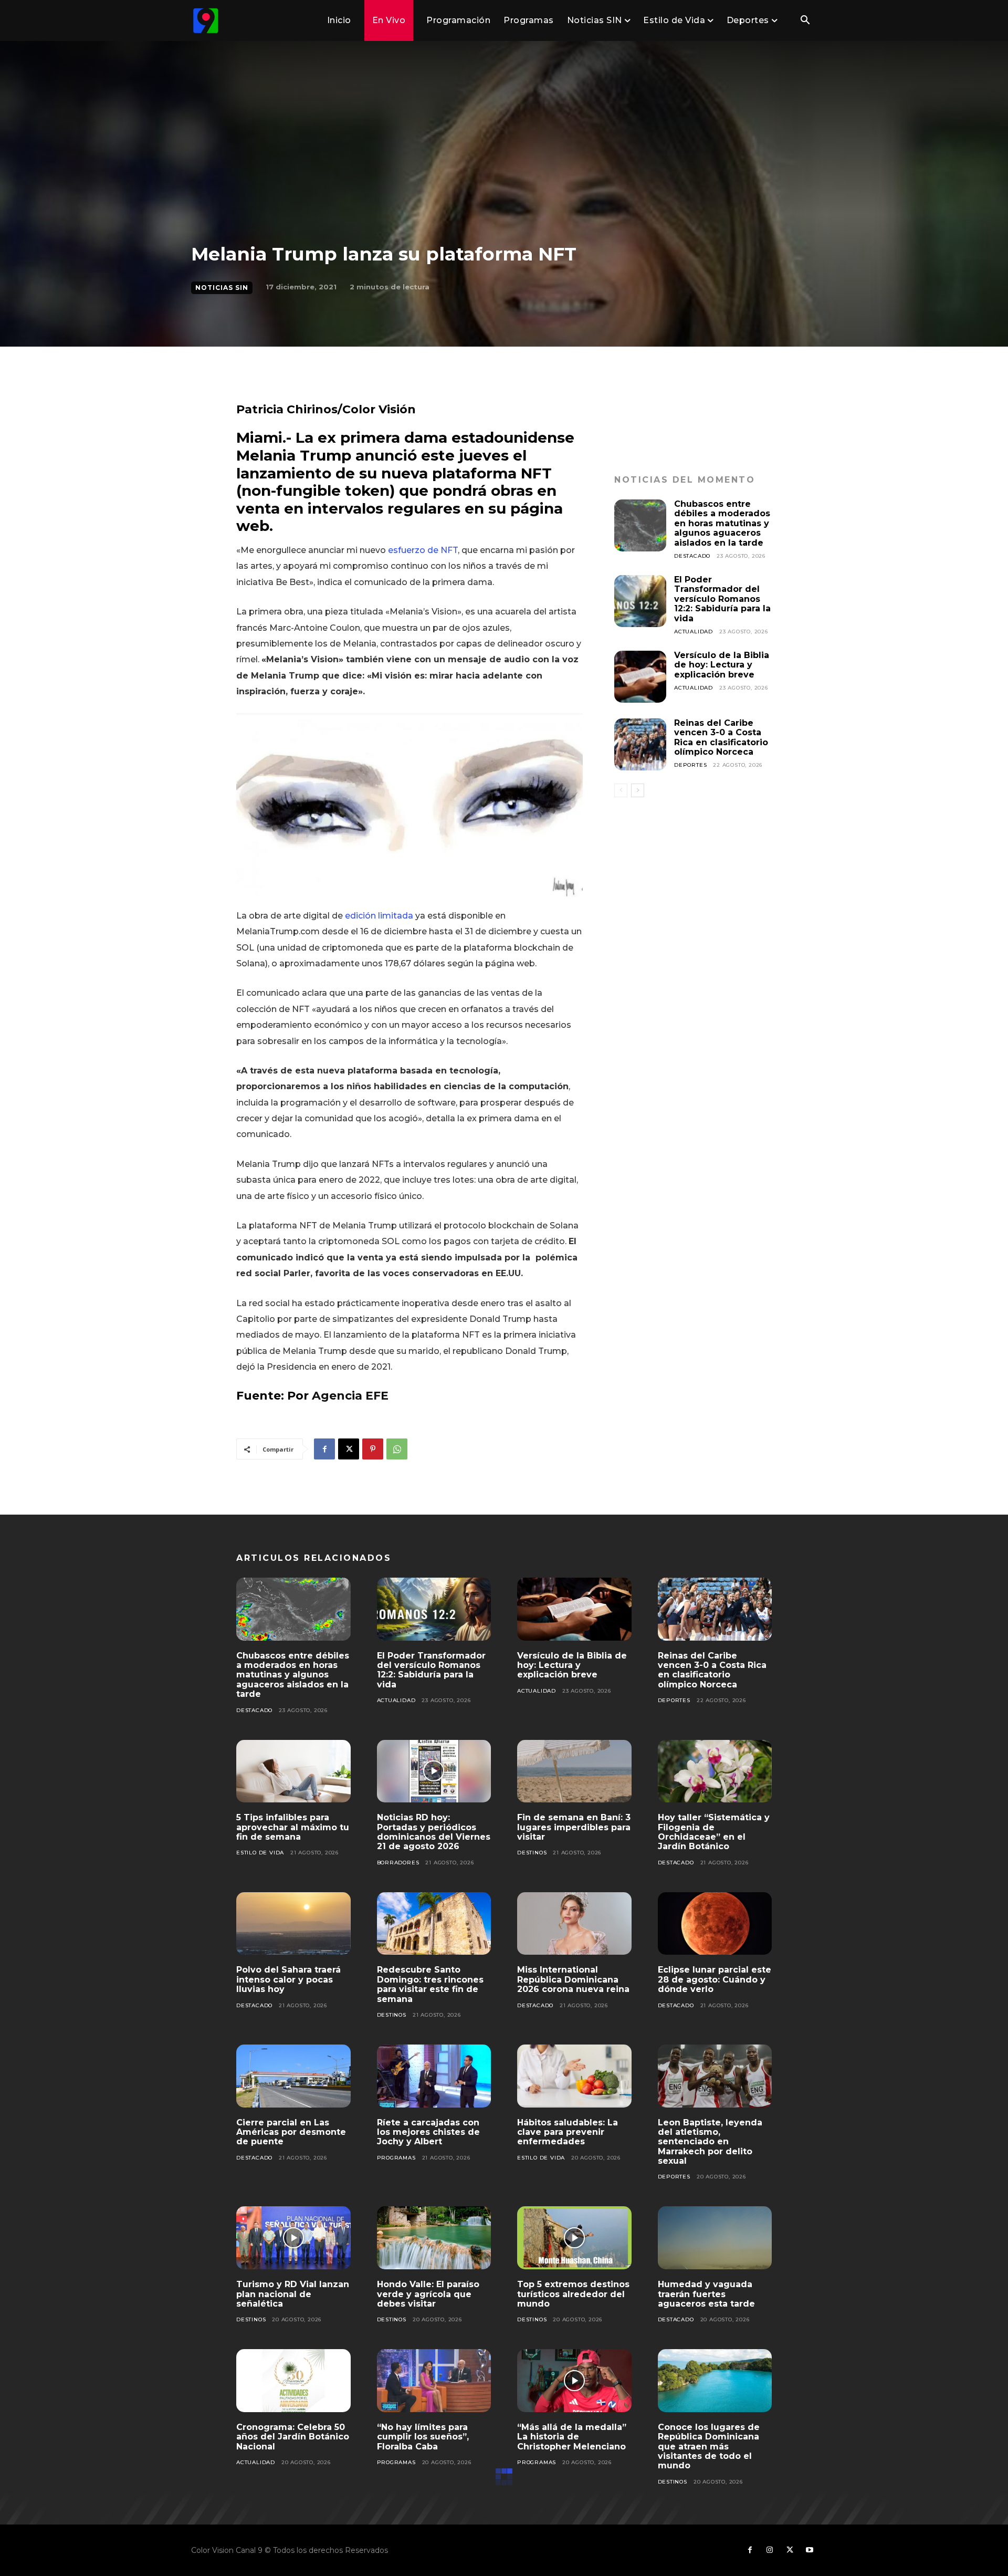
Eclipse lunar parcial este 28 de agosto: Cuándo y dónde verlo (715, 1979)
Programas (396, 2158)
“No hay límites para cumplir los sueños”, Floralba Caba (423, 2437)
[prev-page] (621, 790)
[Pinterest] (373, 1449)
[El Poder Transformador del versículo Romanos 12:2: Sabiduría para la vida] (640, 601)
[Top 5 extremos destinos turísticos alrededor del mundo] (574, 2238)
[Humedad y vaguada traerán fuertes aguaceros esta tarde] (715, 2238)
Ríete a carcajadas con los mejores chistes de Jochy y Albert (428, 2132)
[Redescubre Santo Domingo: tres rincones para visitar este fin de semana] (434, 1924)
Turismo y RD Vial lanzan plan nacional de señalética (293, 2294)
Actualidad (694, 632)
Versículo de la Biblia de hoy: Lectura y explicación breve (722, 665)
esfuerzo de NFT (423, 550)
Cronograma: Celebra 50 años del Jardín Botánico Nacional (293, 2437)
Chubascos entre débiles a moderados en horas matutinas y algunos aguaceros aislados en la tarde (722, 523)
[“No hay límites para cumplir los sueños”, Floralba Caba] (434, 2381)
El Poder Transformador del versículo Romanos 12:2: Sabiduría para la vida (722, 599)
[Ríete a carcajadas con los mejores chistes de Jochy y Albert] (434, 2076)
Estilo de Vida (260, 1853)
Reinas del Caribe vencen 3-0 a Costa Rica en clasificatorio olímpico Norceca (721, 737)
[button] (805, 21)
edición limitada (380, 916)
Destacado (692, 556)
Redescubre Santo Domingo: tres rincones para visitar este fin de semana (430, 1984)
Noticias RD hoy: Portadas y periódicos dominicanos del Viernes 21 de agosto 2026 (434, 1832)
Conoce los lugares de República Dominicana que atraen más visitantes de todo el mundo (709, 2447)
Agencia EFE (350, 1396)
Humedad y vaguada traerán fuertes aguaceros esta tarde (706, 2294)
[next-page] (638, 790)
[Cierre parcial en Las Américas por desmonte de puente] (293, 2076)
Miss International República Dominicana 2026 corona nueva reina (573, 1979)
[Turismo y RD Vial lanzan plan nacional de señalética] (293, 2238)
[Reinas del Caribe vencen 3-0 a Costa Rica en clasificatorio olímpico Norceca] (640, 744)
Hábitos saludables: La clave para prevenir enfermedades (568, 2132)
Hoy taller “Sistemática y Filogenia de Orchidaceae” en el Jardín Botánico (714, 1832)
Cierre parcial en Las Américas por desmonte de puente (291, 2132)
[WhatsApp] (397, 1449)
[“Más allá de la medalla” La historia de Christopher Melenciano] (574, 2381)
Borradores (398, 1863)
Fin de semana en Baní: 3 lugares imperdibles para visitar (574, 1827)
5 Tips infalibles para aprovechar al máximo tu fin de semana (293, 1827)
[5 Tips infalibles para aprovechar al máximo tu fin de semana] (293, 1771)
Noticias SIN (222, 288)
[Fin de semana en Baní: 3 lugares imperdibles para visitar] (574, 1771)
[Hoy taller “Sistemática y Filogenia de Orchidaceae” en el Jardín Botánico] (715, 1771)
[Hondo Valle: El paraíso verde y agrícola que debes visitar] (434, 2238)
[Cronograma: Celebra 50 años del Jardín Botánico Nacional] (293, 2381)
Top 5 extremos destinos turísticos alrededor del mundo (573, 2294)
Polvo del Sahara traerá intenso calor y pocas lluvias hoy (288, 1979)
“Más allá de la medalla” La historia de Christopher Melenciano (572, 2437)
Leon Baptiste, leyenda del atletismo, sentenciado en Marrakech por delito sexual (710, 2142)
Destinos (532, 1853)
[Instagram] (770, 2550)
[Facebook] (324, 1449)
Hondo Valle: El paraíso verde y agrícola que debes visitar (428, 2294)
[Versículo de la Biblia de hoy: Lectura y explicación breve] (640, 677)
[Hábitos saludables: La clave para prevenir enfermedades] (574, 2076)
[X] (349, 1449)
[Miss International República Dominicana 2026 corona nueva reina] (574, 1924)
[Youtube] (810, 2550)
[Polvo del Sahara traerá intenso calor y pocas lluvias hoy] (293, 1924)
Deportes (690, 765)
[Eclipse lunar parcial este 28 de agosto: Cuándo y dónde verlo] (715, 1924)
